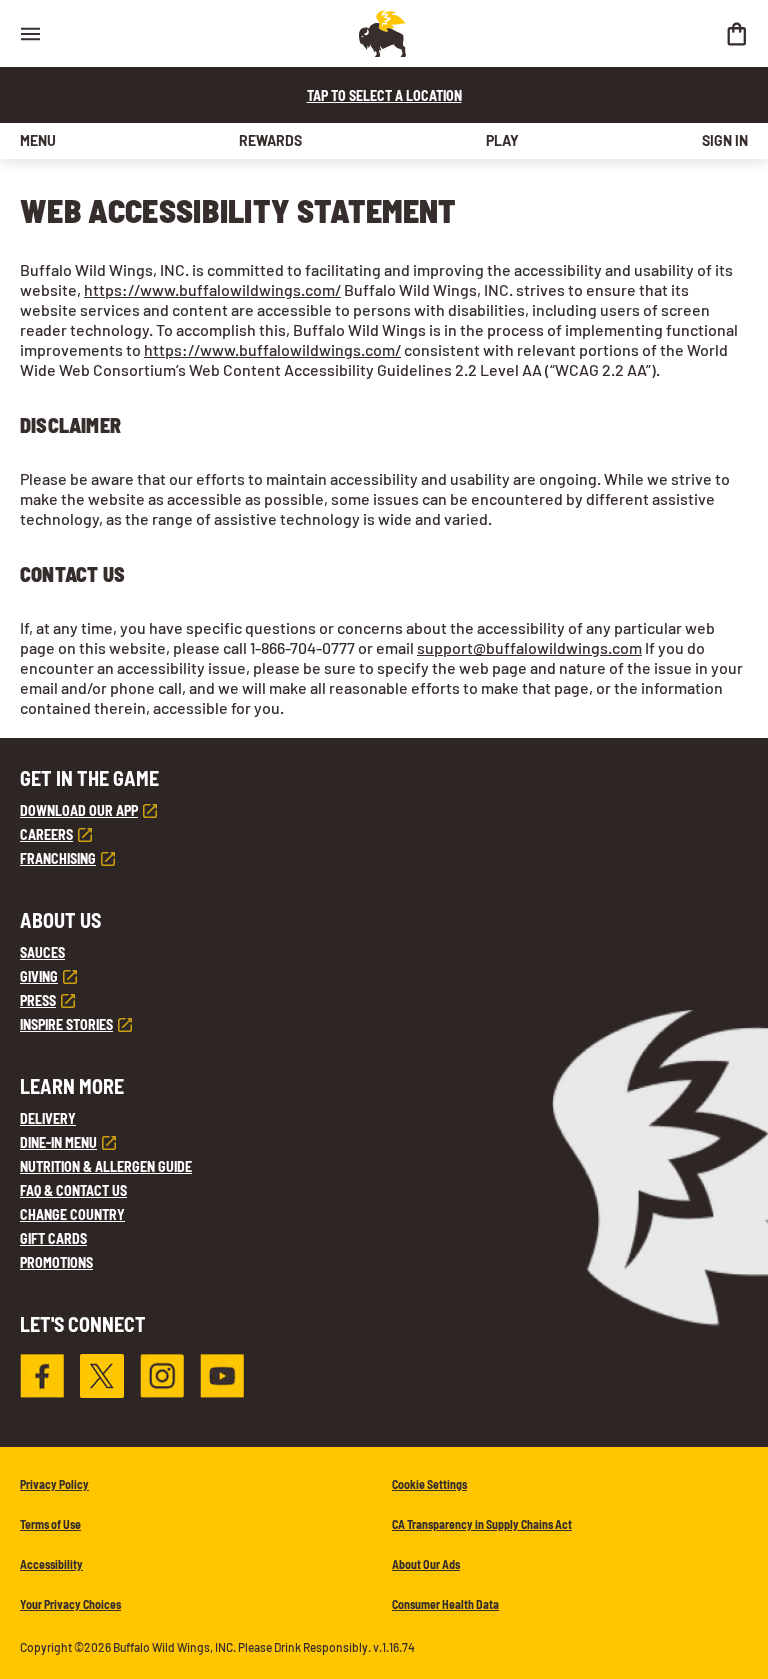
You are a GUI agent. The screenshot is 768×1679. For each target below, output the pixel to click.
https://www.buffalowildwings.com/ (212, 289)
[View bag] (736, 33)
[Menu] (30, 33)
